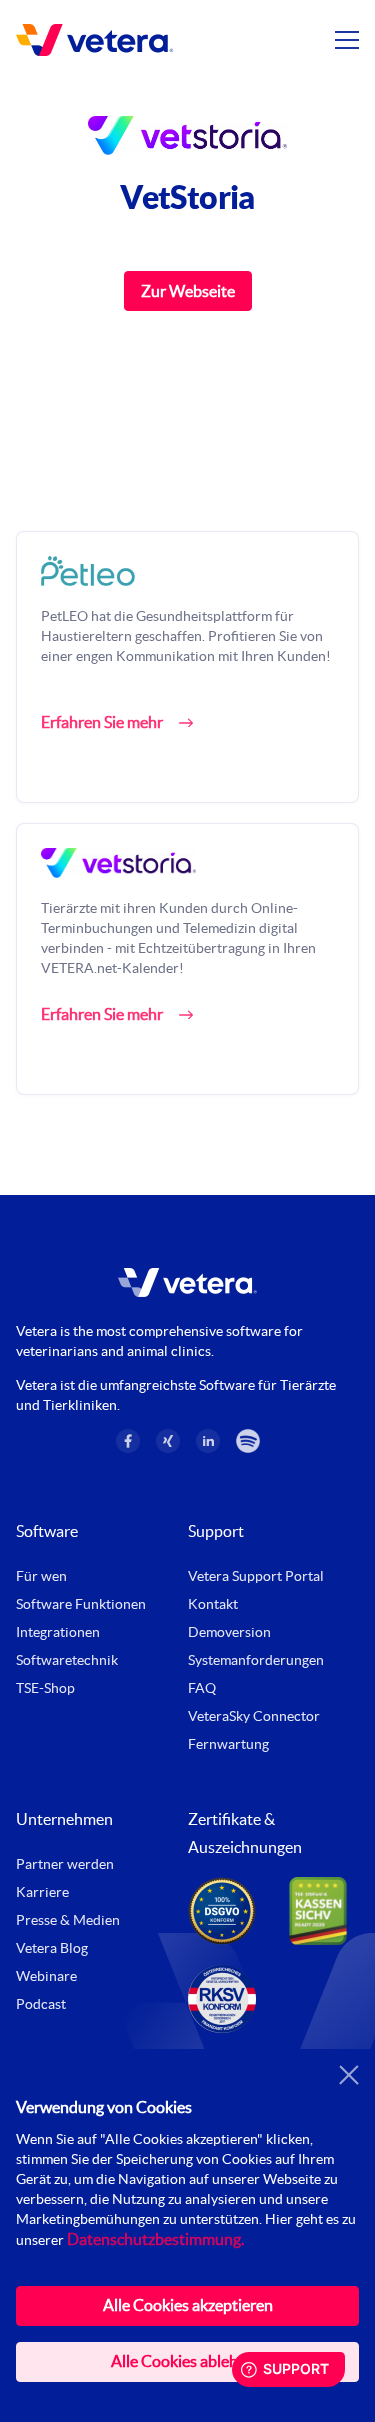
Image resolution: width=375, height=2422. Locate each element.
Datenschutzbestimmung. (155, 2239)
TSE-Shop (45, 1688)
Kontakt (213, 1604)
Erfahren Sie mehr (102, 722)
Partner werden (65, 1864)
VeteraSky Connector (254, 1716)
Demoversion (229, 1632)
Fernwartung (228, 1744)
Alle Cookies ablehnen (187, 2361)
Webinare (46, 1976)
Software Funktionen (81, 1604)
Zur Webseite (188, 291)
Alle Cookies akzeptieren (188, 2305)
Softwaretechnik (67, 1660)
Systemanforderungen (256, 1660)
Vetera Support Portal (256, 1576)
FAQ (202, 1688)
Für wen (41, 1576)
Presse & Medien (68, 1920)
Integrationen (58, 1632)
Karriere (42, 1892)
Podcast (41, 2004)
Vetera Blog (52, 1948)
